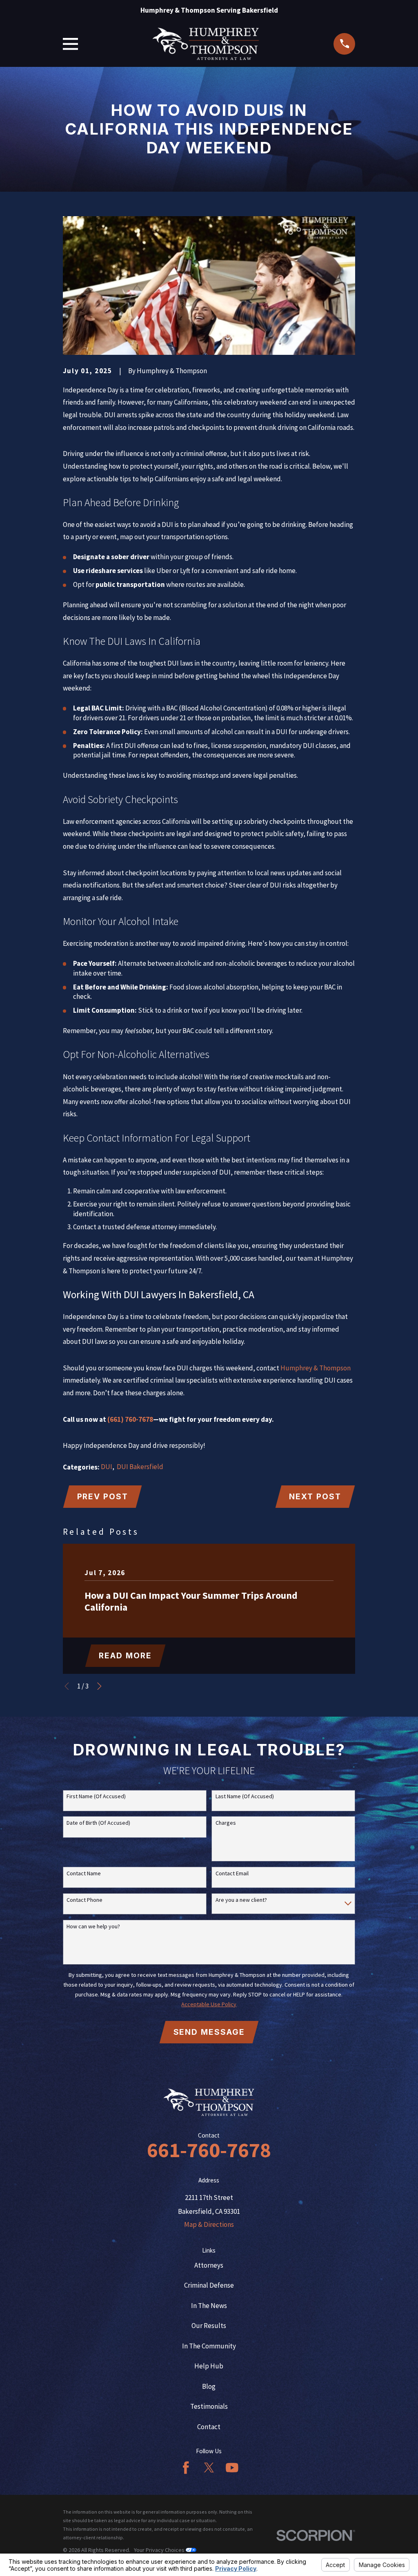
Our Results (209, 2326)
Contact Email (232, 1873)
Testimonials (209, 2406)
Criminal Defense (209, 2285)
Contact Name (84, 1873)
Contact (209, 2427)
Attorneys (209, 2265)
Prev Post (103, 1496)
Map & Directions (209, 2224)
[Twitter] (209, 2468)
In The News (209, 2306)
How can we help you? (93, 1926)
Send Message (209, 2032)
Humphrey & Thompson (316, 1368)
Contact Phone (84, 1900)
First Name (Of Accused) (96, 1796)
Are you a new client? (241, 1900)
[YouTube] (232, 2468)
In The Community (209, 2346)
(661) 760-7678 (130, 1419)
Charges (226, 1823)
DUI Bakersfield (140, 1467)
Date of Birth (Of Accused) (98, 1823)
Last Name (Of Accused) (245, 1796)
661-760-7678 (209, 2150)
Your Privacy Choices (160, 2550)
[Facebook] (186, 2468)
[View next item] (99, 1686)
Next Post (315, 1496)
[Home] (206, 44)
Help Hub (209, 2366)
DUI (107, 1467)
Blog (209, 2386)
